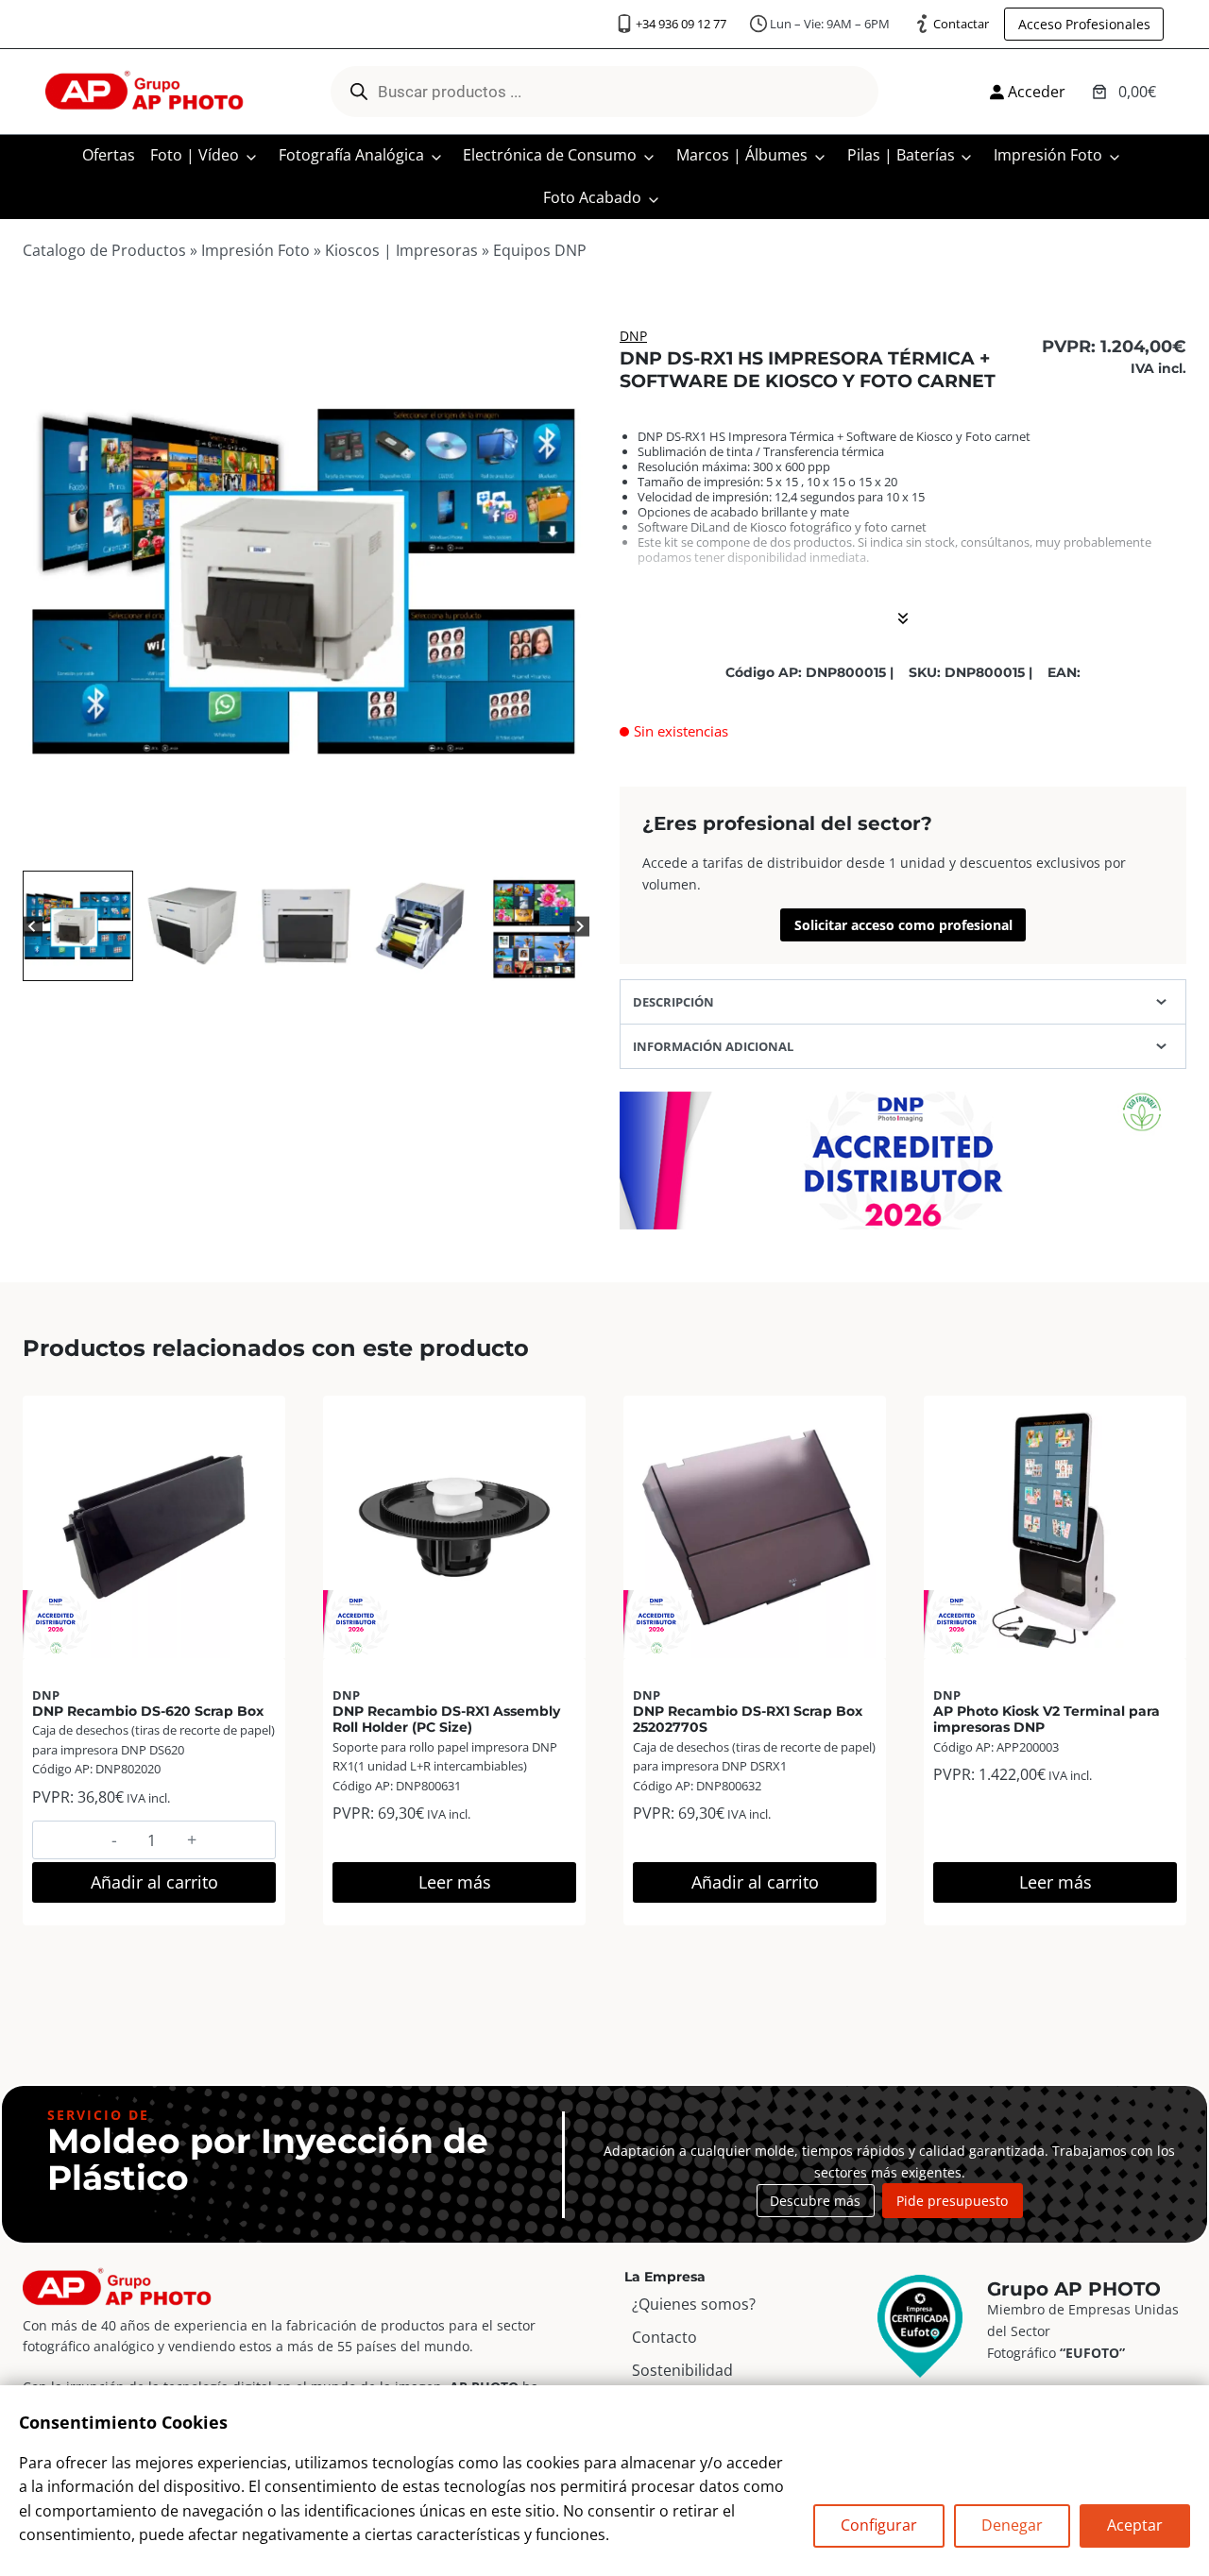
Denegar (1012, 2525)
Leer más (455, 1882)
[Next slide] (579, 926)
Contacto (664, 2337)
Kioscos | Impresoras (401, 250)
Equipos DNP (540, 250)
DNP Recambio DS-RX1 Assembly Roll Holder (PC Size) (446, 1719)
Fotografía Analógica (351, 155)
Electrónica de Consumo (550, 155)
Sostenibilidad (682, 2370)
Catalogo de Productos (104, 250)
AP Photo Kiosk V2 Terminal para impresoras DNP (1047, 1719)
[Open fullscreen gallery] (570, 847)
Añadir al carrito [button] (154, 1882)
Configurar (879, 2525)
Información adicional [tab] (713, 1046)
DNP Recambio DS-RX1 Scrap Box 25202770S (748, 1719)
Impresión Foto (1048, 155)
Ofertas (109, 155)
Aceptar (1135, 2525)
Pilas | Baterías (901, 155)
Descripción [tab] (673, 1002)
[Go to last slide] (33, 926)
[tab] (268, 846)
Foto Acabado (592, 197)
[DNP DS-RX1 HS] (306, 583)
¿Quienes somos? (694, 2304)
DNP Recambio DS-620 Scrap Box (148, 1711)
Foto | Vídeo (195, 155)
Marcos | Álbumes (742, 155)
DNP (633, 336)
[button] (78, 926)
